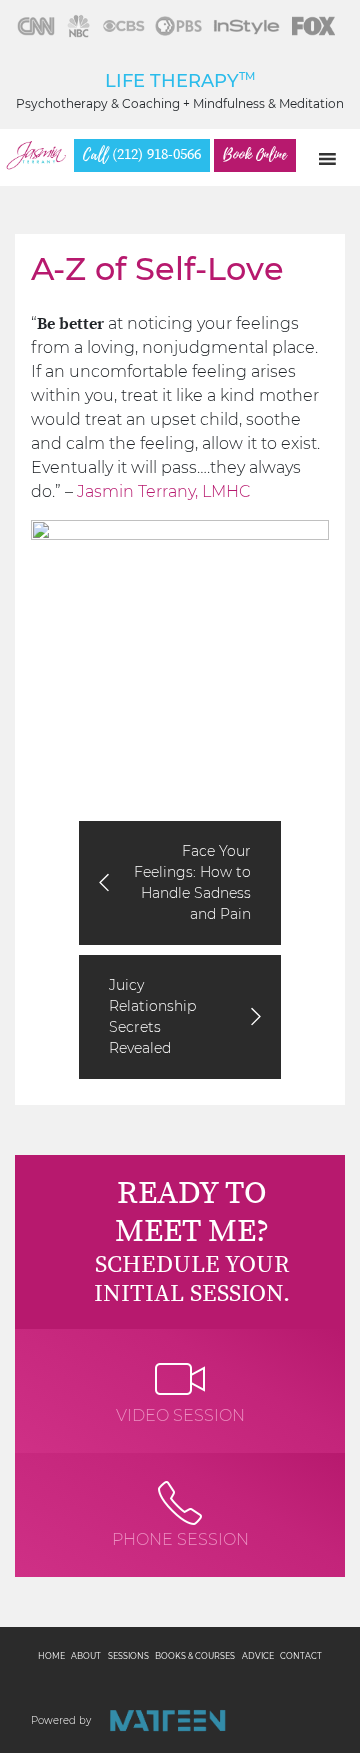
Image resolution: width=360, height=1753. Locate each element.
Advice (258, 1656)
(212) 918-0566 (142, 155)
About (86, 1656)
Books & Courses (195, 1656)
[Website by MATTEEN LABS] (167, 1720)
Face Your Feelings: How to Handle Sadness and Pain (192, 882)
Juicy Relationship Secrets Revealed (152, 1016)
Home (51, 1656)
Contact (301, 1656)
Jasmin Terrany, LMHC (163, 491)
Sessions (128, 1656)
